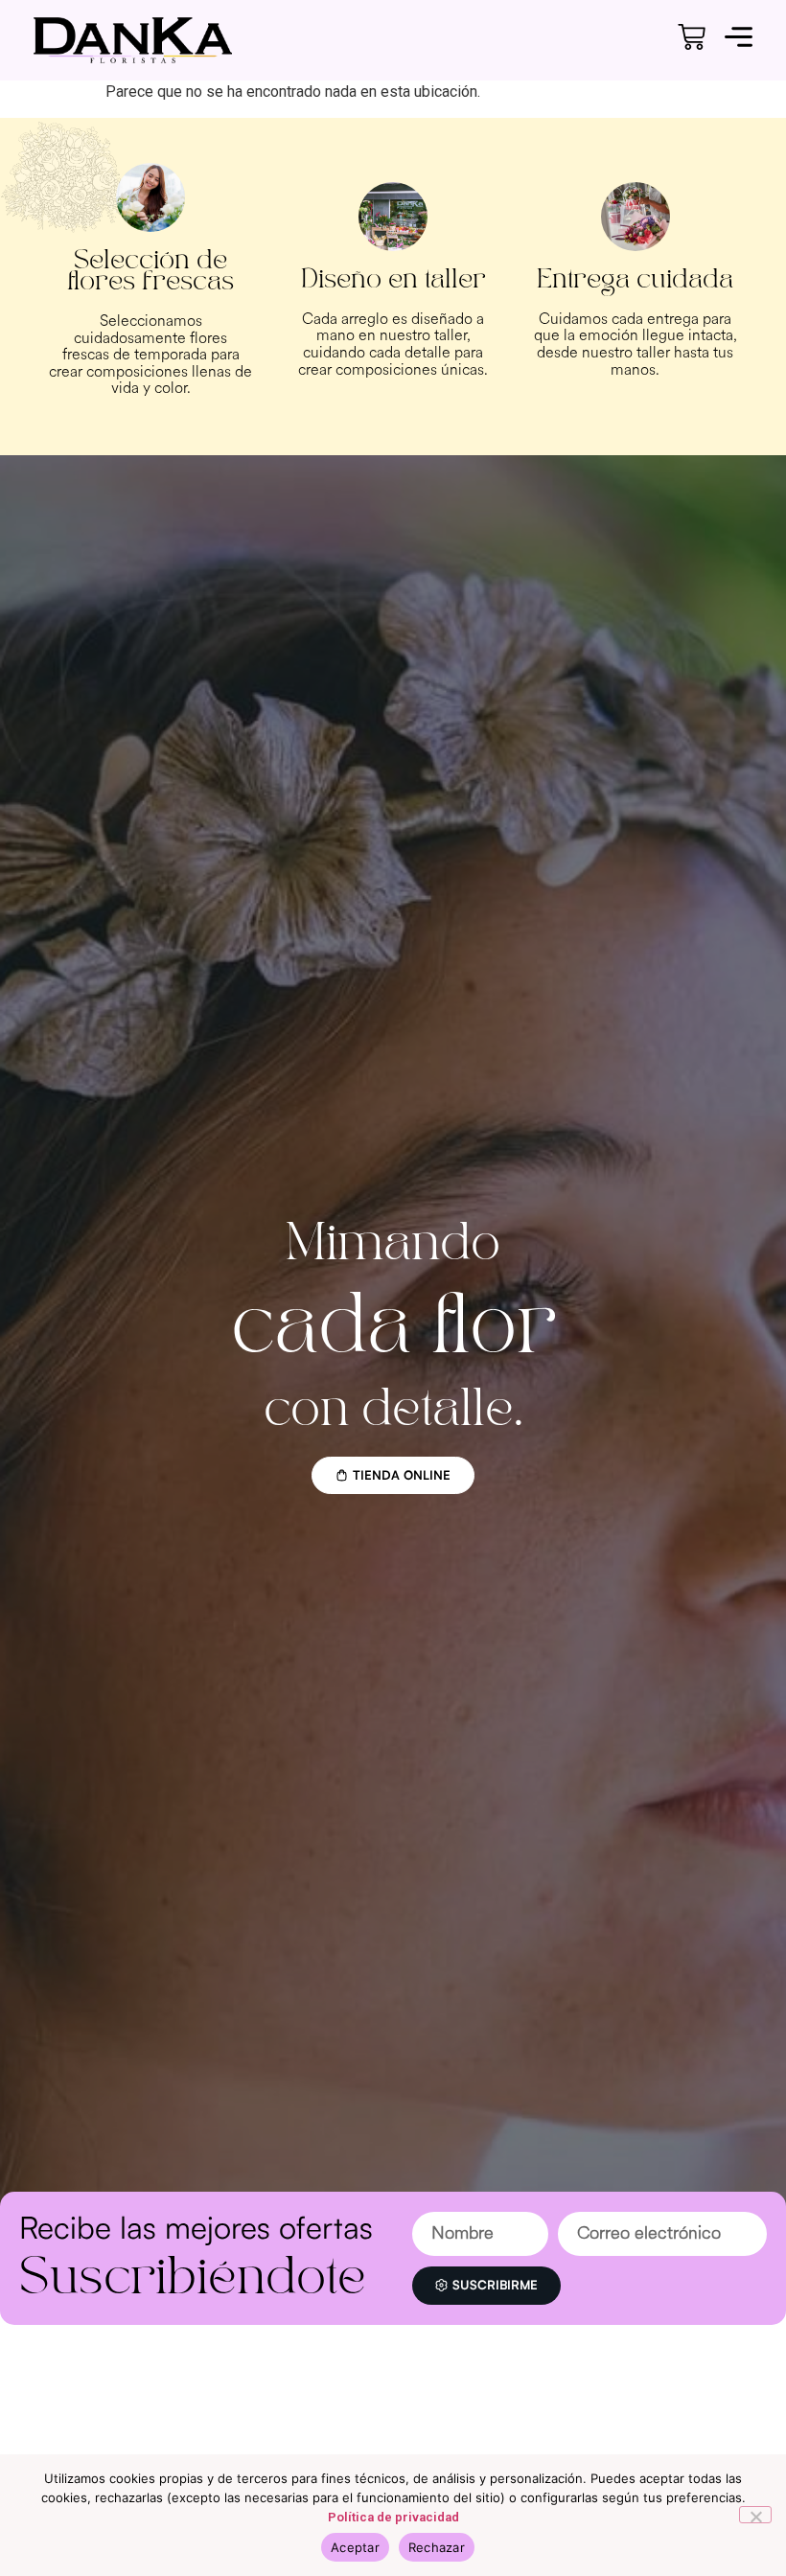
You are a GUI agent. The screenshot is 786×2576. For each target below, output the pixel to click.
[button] (739, 40)
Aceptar (355, 2547)
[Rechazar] (755, 2515)
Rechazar (437, 2547)
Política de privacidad (393, 2517)
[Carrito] (692, 37)
